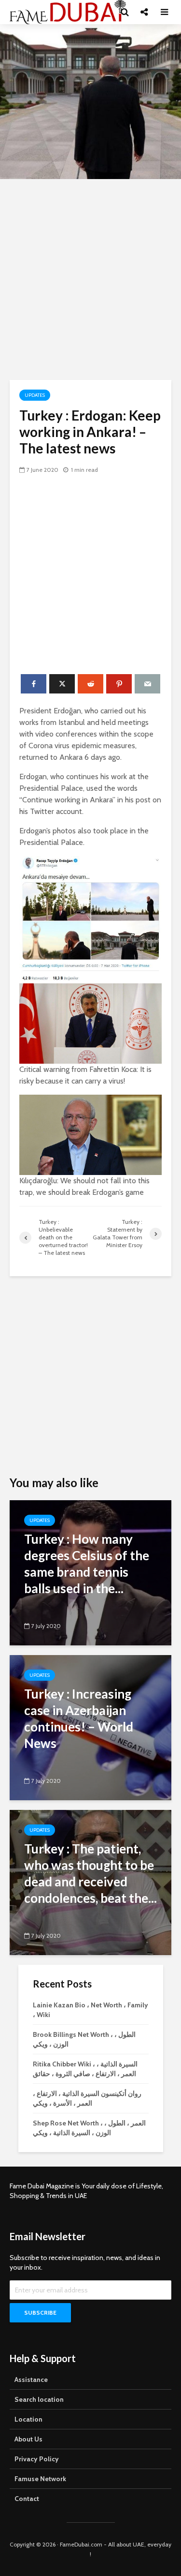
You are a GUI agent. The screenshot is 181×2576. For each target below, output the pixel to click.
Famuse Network (40, 2479)
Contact (27, 2499)
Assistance (31, 2380)
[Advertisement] (90, 279)
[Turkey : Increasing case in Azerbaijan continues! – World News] (90, 1727)
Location (28, 2419)
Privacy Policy (37, 2459)
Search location (39, 2399)
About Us (28, 2439)
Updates (35, 395)
